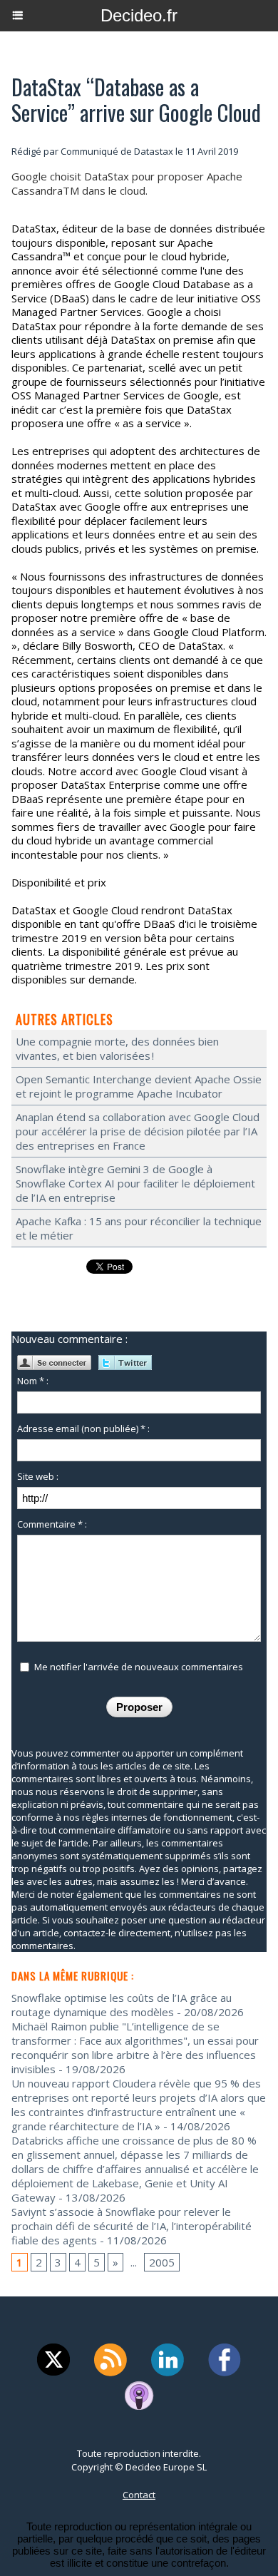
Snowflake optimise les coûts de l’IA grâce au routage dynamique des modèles (122, 2005)
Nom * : (33, 1381)
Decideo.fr (139, 15)
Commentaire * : (52, 1524)
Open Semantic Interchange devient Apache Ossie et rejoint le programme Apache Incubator (139, 1086)
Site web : (38, 1476)
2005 (162, 2262)
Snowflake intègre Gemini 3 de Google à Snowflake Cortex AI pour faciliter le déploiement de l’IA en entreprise (135, 1183)
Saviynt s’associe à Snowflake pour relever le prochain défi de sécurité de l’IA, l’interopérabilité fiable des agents (132, 2226)
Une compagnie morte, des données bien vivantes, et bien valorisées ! (117, 1048)
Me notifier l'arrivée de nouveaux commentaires (139, 1667)
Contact (139, 2495)
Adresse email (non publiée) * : (83, 1428)
